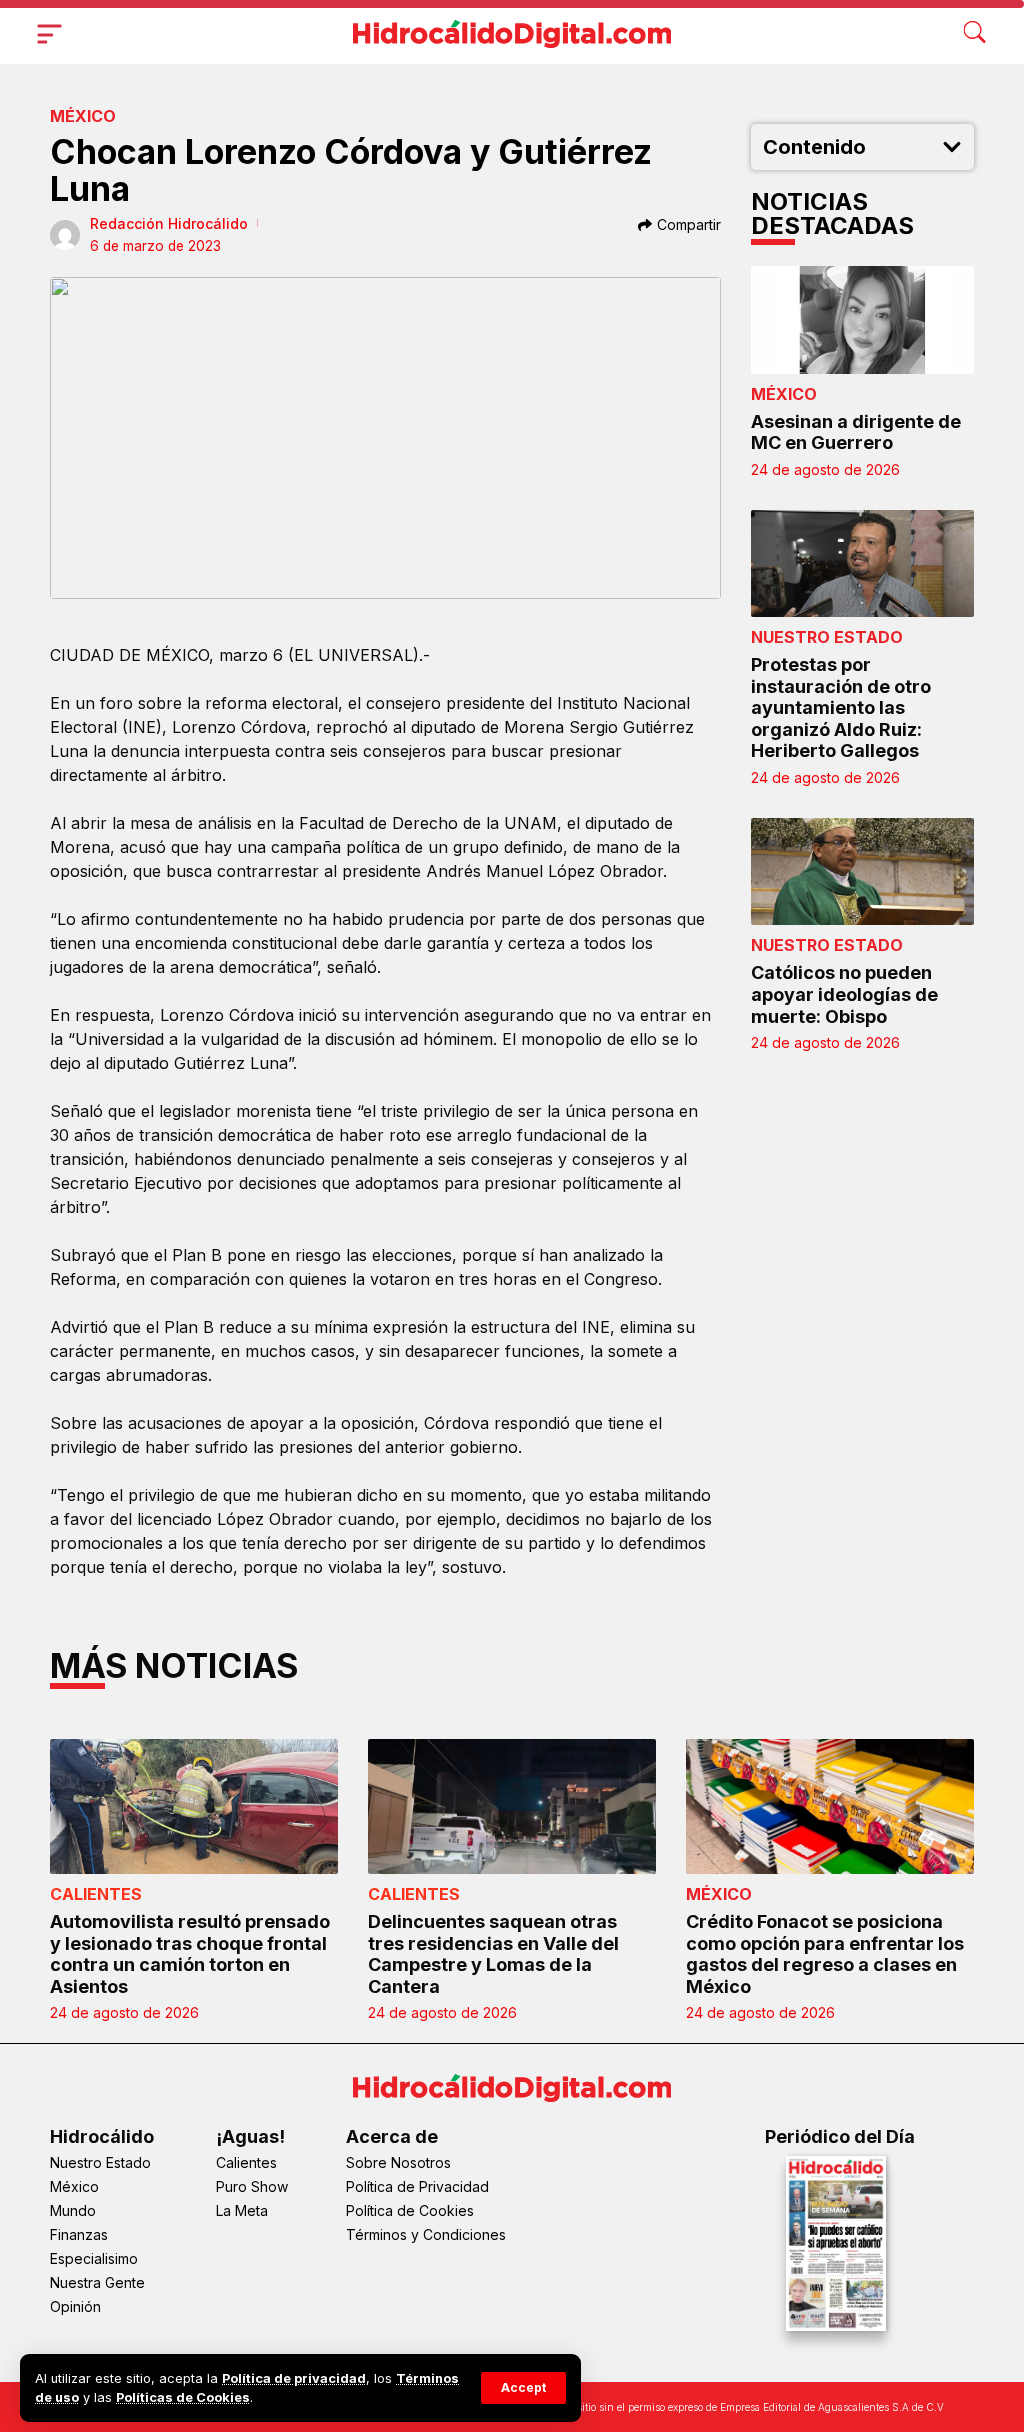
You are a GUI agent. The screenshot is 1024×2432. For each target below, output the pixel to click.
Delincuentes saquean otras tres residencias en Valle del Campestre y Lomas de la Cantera (493, 1954)
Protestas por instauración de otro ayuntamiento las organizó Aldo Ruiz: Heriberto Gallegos (841, 707)
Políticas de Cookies (183, 2397)
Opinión (75, 2306)
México (83, 116)
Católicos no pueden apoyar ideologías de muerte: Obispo (844, 994)
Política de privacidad (294, 2378)
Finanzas (79, 2234)
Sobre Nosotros (398, 2162)
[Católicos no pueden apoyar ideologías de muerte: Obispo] (863, 871)
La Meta (242, 2210)
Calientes (96, 1894)
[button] (523, 2388)
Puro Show (252, 2186)
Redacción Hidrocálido (169, 223)
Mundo (73, 2210)
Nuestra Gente (97, 2282)
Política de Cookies (410, 2210)
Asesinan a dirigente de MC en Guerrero (856, 432)
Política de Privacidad (417, 2186)
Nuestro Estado (827, 637)
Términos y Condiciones (426, 2234)
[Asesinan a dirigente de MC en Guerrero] (863, 319)
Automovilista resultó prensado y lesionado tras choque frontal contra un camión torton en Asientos (190, 1954)
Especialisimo (94, 2258)
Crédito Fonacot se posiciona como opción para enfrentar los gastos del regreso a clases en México (825, 1954)
